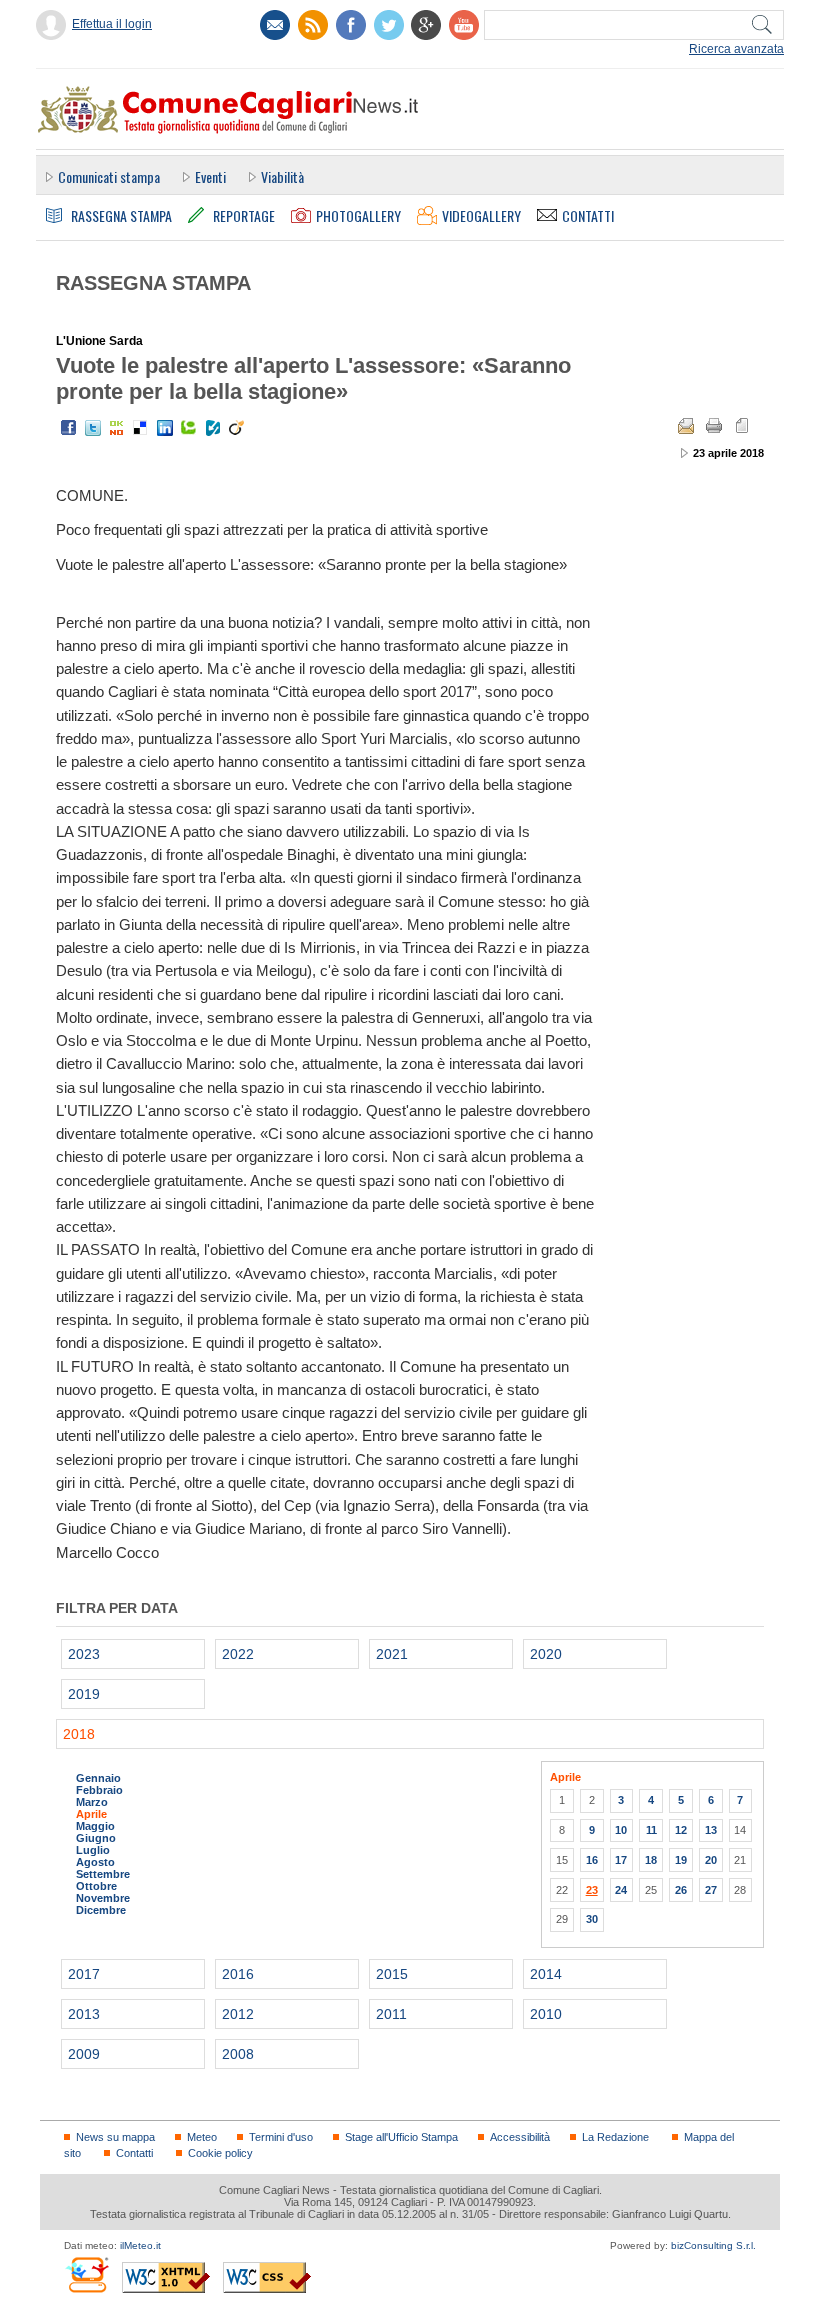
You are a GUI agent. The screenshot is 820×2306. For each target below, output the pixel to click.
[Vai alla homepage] (227, 109)
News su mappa (115, 2137)
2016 (238, 1974)
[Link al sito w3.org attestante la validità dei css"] (267, 2277)
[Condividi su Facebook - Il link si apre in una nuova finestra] (69, 428)
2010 (546, 2014)
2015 (392, 1974)
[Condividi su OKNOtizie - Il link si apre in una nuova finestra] (117, 428)
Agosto (95, 1862)
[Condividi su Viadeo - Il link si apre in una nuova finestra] (237, 428)
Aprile (91, 1814)
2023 (84, 1654)
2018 (79, 1734)
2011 (391, 2014)
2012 (238, 2014)
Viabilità (282, 176)
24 (621, 1890)
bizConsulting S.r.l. (713, 2245)
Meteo (202, 2137)
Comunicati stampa (109, 176)
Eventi (210, 176)
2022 (238, 1654)
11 (651, 1830)
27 (711, 1890)
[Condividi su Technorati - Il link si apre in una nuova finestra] (189, 428)
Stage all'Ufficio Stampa (401, 2137)
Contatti (134, 2153)
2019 (84, 1694)
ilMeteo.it (140, 2245)
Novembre (103, 1898)
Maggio (95, 1826)
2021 (392, 1654)
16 (592, 1860)
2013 (84, 2014)
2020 (546, 1654)
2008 (238, 2054)
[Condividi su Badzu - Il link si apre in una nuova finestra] (213, 428)
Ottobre (96, 1886)
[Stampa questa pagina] (714, 426)
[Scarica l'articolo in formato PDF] (742, 426)
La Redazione (615, 2137)
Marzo (92, 1802)
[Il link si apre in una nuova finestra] (351, 25)
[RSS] (313, 25)
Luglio (93, 1850)
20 (711, 1860)
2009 (84, 2054)
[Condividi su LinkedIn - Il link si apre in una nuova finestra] (165, 428)
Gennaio (98, 1778)
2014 (546, 1974)
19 (681, 1860)
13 (711, 1830)
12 (681, 1830)
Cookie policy (220, 2153)
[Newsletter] (275, 25)
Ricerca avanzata (736, 49)
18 (651, 1860)
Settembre (103, 1874)
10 (621, 1830)
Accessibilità (520, 2137)
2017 (84, 1974)
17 (621, 1860)
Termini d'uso (281, 2137)
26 (681, 1890)
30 (592, 1919)
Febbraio (99, 1790)
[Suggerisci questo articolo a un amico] (686, 426)
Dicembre (101, 1910)
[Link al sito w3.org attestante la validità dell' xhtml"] (166, 2277)
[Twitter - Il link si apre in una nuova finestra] (93, 428)
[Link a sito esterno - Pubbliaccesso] (86, 2274)
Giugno (96, 1838)
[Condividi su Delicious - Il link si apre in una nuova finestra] (141, 428)
